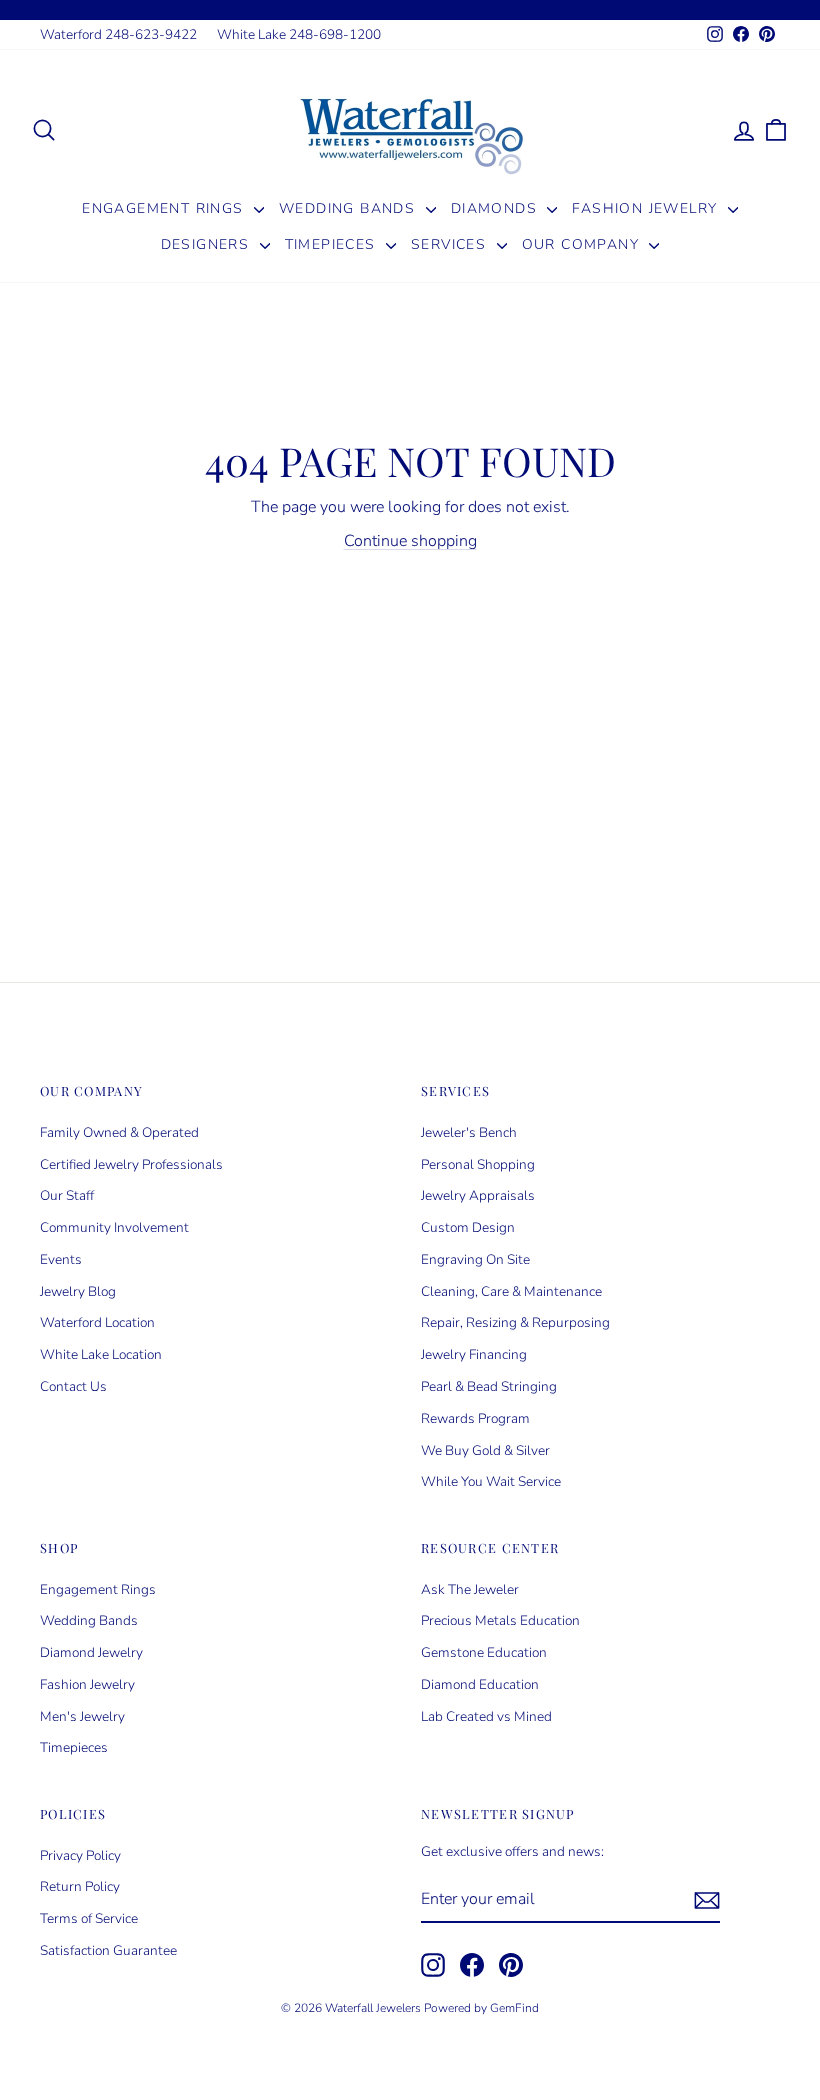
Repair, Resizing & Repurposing (515, 1322)
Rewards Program (475, 1418)
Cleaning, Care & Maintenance (511, 1291)
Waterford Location (97, 1322)
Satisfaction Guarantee (108, 1950)
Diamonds (497, 208)
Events (61, 1259)
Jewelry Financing (474, 1354)
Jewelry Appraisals (478, 1195)
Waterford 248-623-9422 (118, 34)
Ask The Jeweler (470, 1589)
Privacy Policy (80, 1855)
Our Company (583, 244)
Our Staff (67, 1195)
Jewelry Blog (78, 1291)
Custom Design (468, 1227)
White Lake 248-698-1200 (299, 34)
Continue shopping (410, 541)
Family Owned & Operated (119, 1132)
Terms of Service (89, 1918)
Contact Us (73, 1386)
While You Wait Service (491, 1481)
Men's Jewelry (82, 1716)
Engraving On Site (475, 1259)
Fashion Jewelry (647, 208)
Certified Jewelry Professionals (131, 1164)
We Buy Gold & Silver (485, 1450)
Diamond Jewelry (91, 1652)
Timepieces (333, 244)
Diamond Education (480, 1684)
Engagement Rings (165, 208)
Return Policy (80, 1886)
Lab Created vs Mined (486, 1716)
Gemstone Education (484, 1652)
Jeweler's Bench (469, 1132)
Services (451, 244)
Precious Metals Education (500, 1620)
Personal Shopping (478, 1164)
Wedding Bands (350, 208)
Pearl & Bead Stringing (489, 1386)
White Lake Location (101, 1354)
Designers (208, 244)
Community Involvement (114, 1227)
